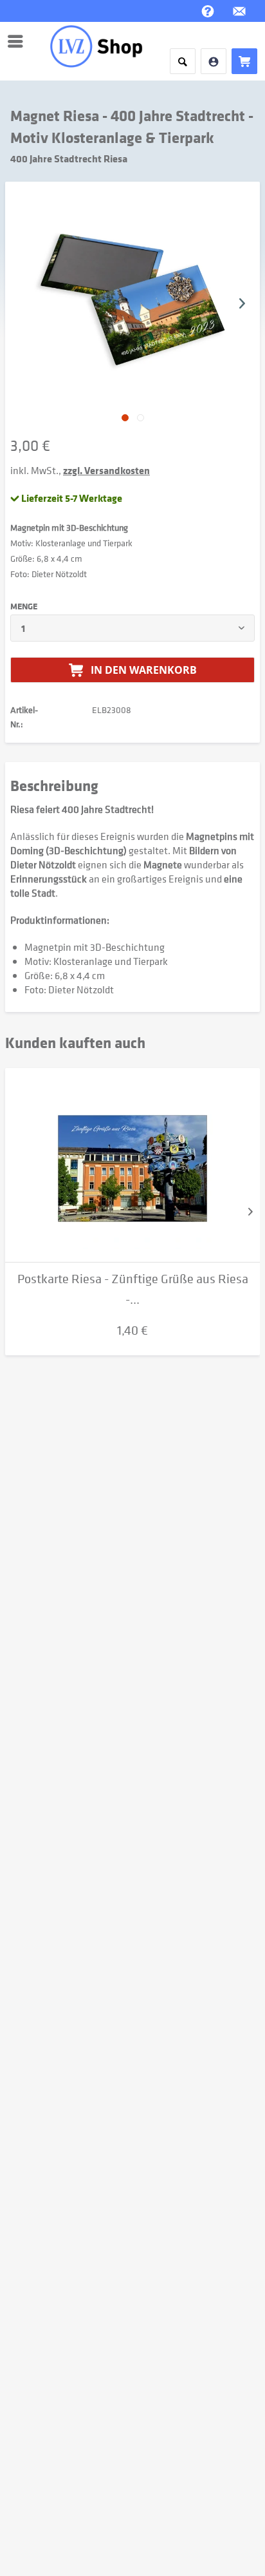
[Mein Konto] (214, 61)
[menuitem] (19, 41)
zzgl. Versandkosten (106, 470)
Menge (24, 606)
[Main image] (125, 418)
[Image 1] (141, 418)
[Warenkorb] (244, 61)
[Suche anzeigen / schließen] (183, 61)
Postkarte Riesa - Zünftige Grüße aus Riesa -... (133, 1289)
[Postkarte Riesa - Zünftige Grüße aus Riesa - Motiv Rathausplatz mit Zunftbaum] (132, 1165)
